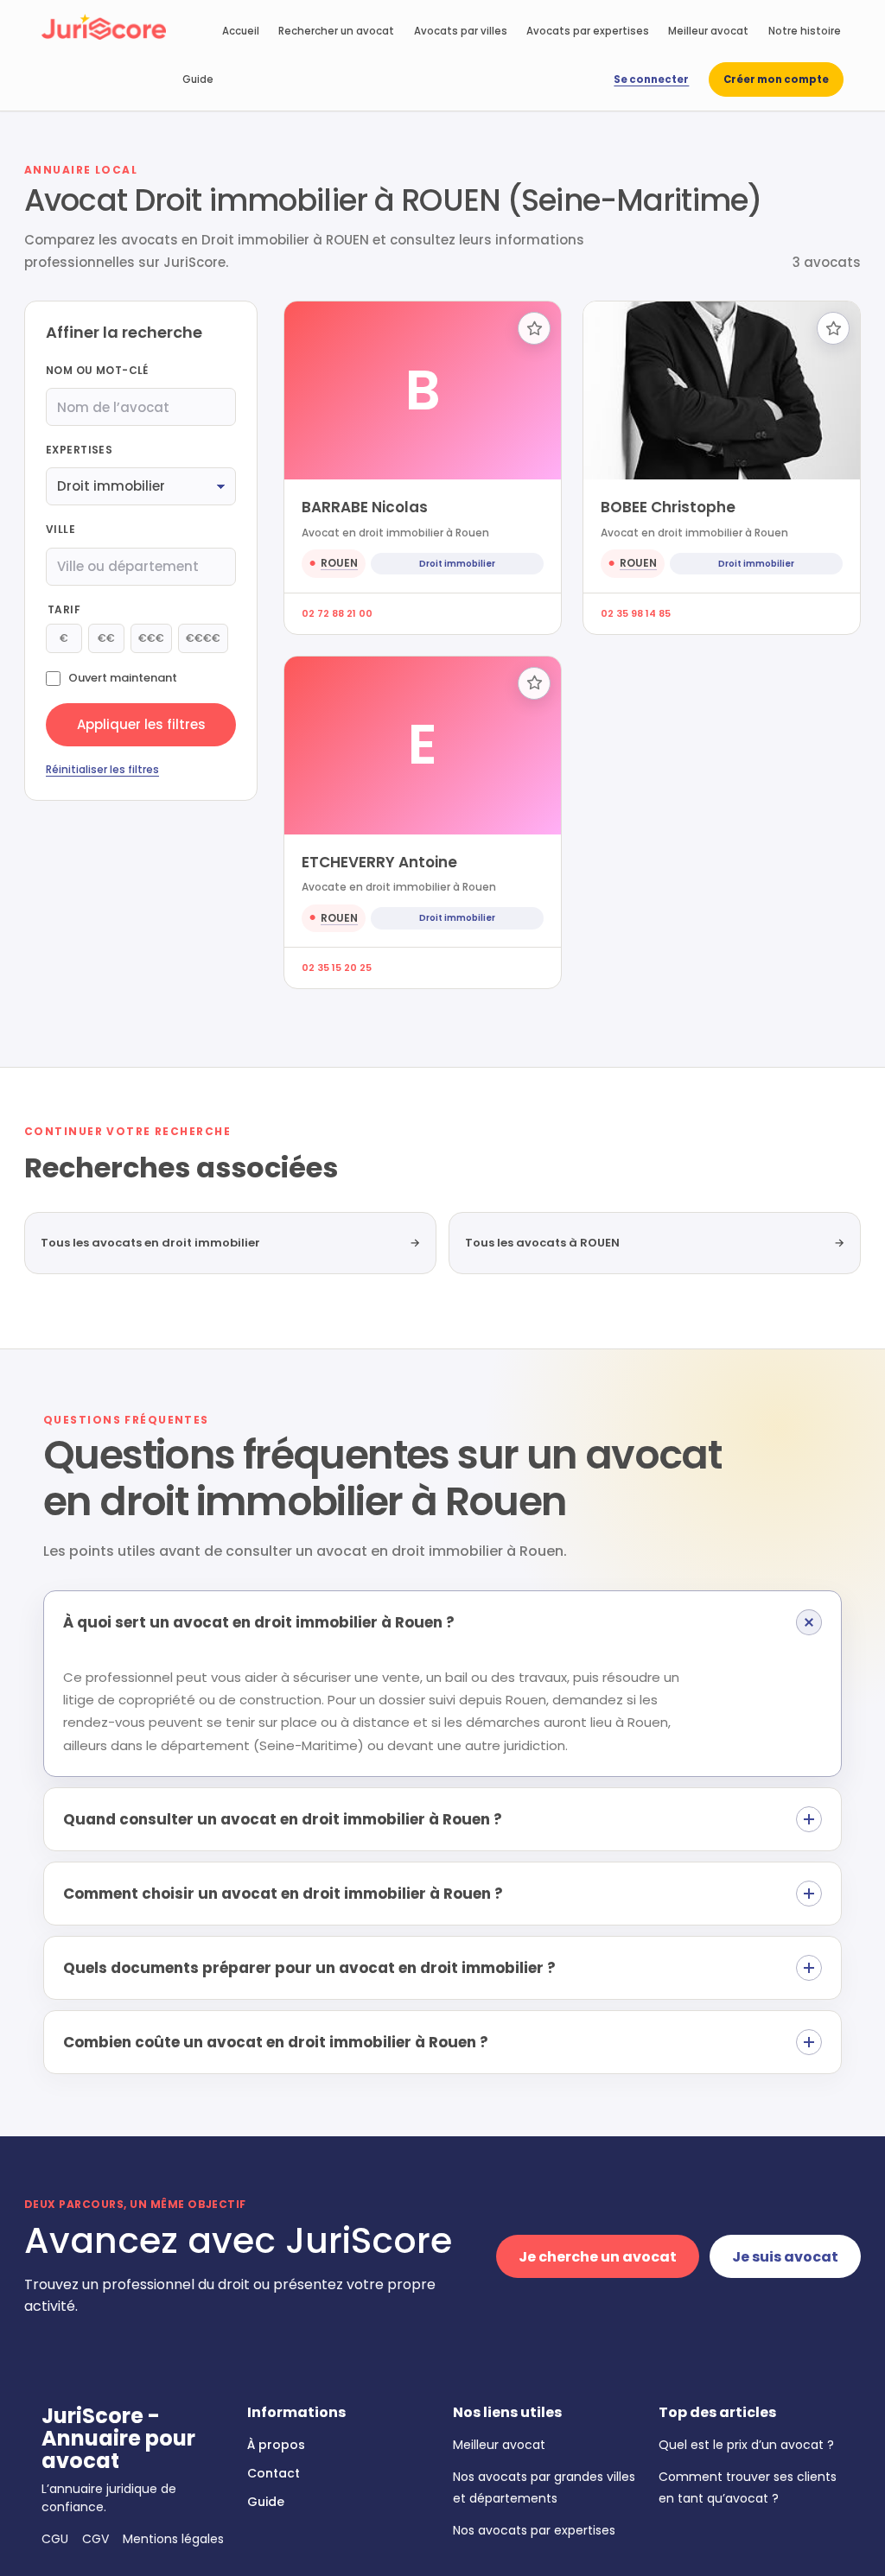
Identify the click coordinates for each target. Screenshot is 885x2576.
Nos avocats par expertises (534, 2530)
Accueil (241, 31)
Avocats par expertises (588, 31)
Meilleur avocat (708, 31)
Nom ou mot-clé (97, 370)
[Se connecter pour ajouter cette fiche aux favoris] (534, 328)
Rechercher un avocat (336, 31)
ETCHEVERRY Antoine (379, 862)
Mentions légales (173, 2539)
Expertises (79, 450)
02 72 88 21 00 (337, 613)
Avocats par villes (461, 31)
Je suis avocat (785, 2257)
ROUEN (339, 563)
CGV (96, 2539)
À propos (276, 2445)
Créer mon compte (776, 79)
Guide (198, 79)
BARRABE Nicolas (365, 507)
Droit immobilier (457, 564)
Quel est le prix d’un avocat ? (746, 2445)
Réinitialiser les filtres (102, 769)
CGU (55, 2539)
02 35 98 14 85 (636, 613)
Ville (60, 529)
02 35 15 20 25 (337, 968)
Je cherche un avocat (598, 2257)
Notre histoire (805, 31)
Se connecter (651, 79)
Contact (274, 2473)
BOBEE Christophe (668, 507)
